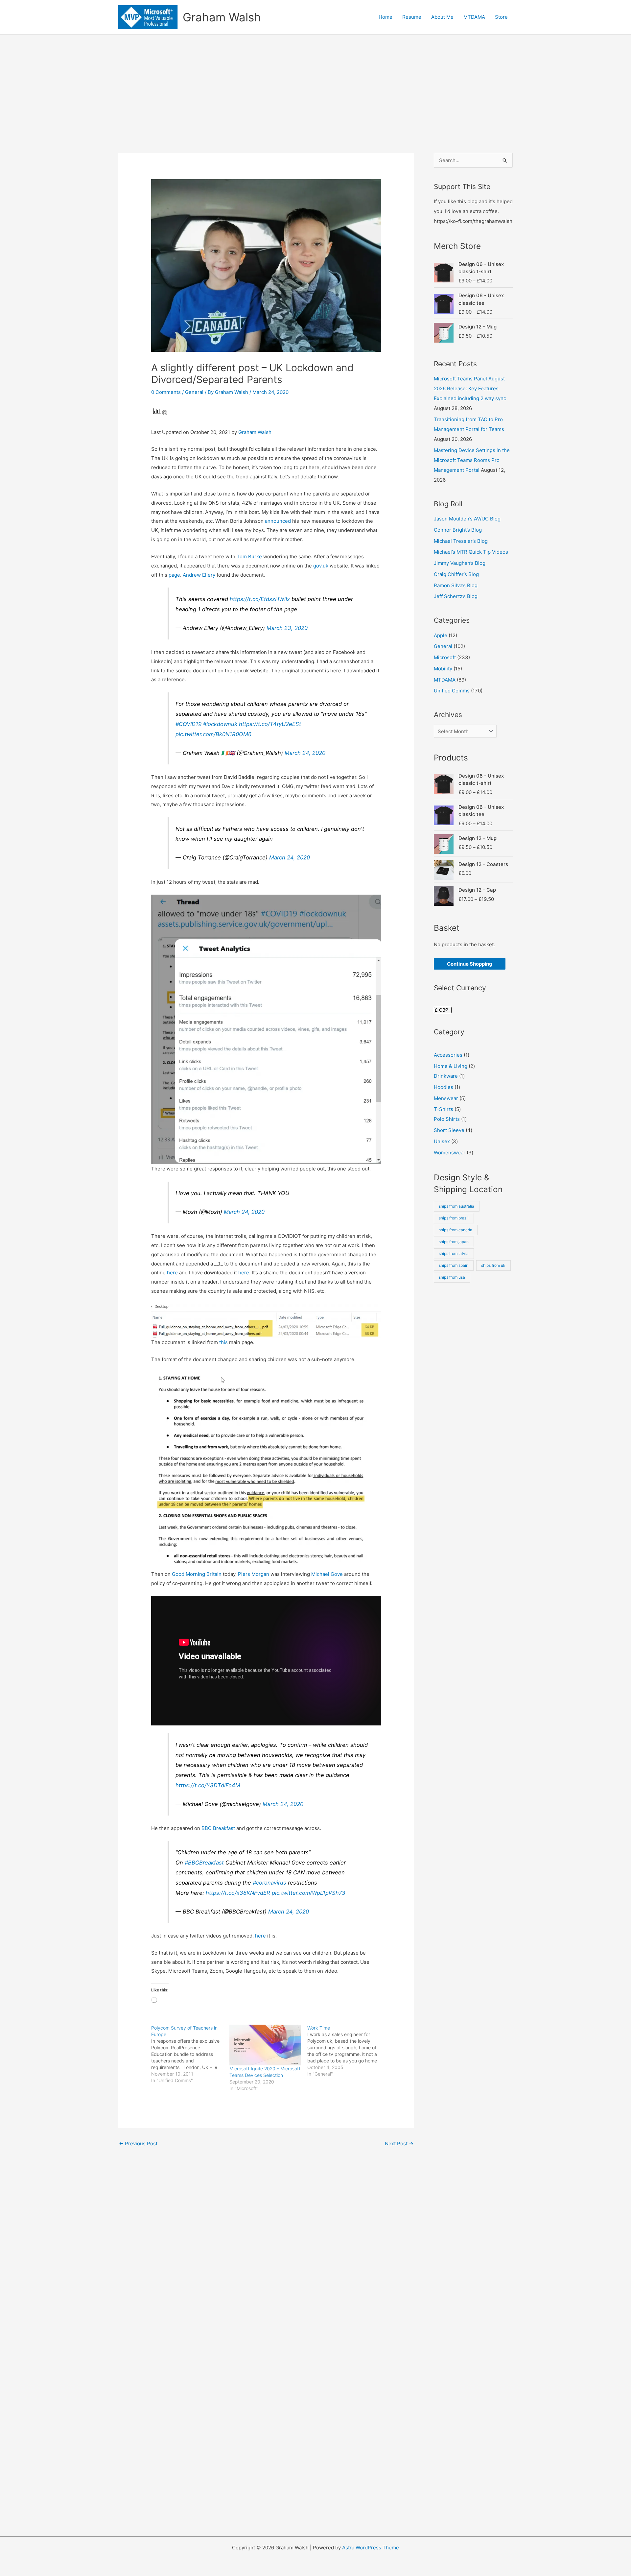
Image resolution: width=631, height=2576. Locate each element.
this (224, 1342)
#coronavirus (269, 1883)
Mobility (443, 669)
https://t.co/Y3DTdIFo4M (208, 1785)
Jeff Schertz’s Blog (456, 596)
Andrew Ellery (199, 575)
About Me (442, 17)
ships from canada (456, 1230)
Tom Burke (249, 556)
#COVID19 (188, 724)
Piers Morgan (254, 1574)
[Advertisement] (315, 84)
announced (279, 521)
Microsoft (445, 657)
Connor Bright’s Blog (458, 530)
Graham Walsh (222, 17)
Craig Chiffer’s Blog (456, 574)
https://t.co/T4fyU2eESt (270, 724)
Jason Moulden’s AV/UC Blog (467, 519)
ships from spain (454, 1265)
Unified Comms (452, 691)
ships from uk (493, 1265)
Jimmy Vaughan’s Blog (460, 563)
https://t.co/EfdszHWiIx (260, 599)
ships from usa (452, 1277)
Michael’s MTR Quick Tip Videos (471, 552)
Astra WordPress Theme (371, 2548)
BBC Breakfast (218, 1828)
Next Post (399, 2143)
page (174, 575)
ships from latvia (454, 1253)
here (173, 1273)
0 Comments (166, 392)
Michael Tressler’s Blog (461, 541)
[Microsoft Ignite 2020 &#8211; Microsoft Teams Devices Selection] (265, 2045)
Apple (441, 635)
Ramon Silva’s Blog (456, 585)
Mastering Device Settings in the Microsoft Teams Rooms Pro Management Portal (472, 460)
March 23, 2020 (287, 628)
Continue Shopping (470, 964)
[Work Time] (346, 2051)
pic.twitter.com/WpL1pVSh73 (309, 1893)
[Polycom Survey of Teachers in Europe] (190, 2054)
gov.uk (321, 566)
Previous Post (138, 2143)
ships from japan (454, 1242)
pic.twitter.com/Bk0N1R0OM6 (213, 734)
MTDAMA (474, 17)
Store (501, 17)
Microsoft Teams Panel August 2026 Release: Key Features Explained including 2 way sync (470, 388)
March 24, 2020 (305, 753)
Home (386, 17)
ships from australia (456, 1206)
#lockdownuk (220, 724)
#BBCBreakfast (204, 1863)
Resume (412, 17)
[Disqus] (266, 2242)
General (194, 392)
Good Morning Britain (197, 1574)
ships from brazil (454, 1218)
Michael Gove (327, 1574)
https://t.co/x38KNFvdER (238, 1893)
